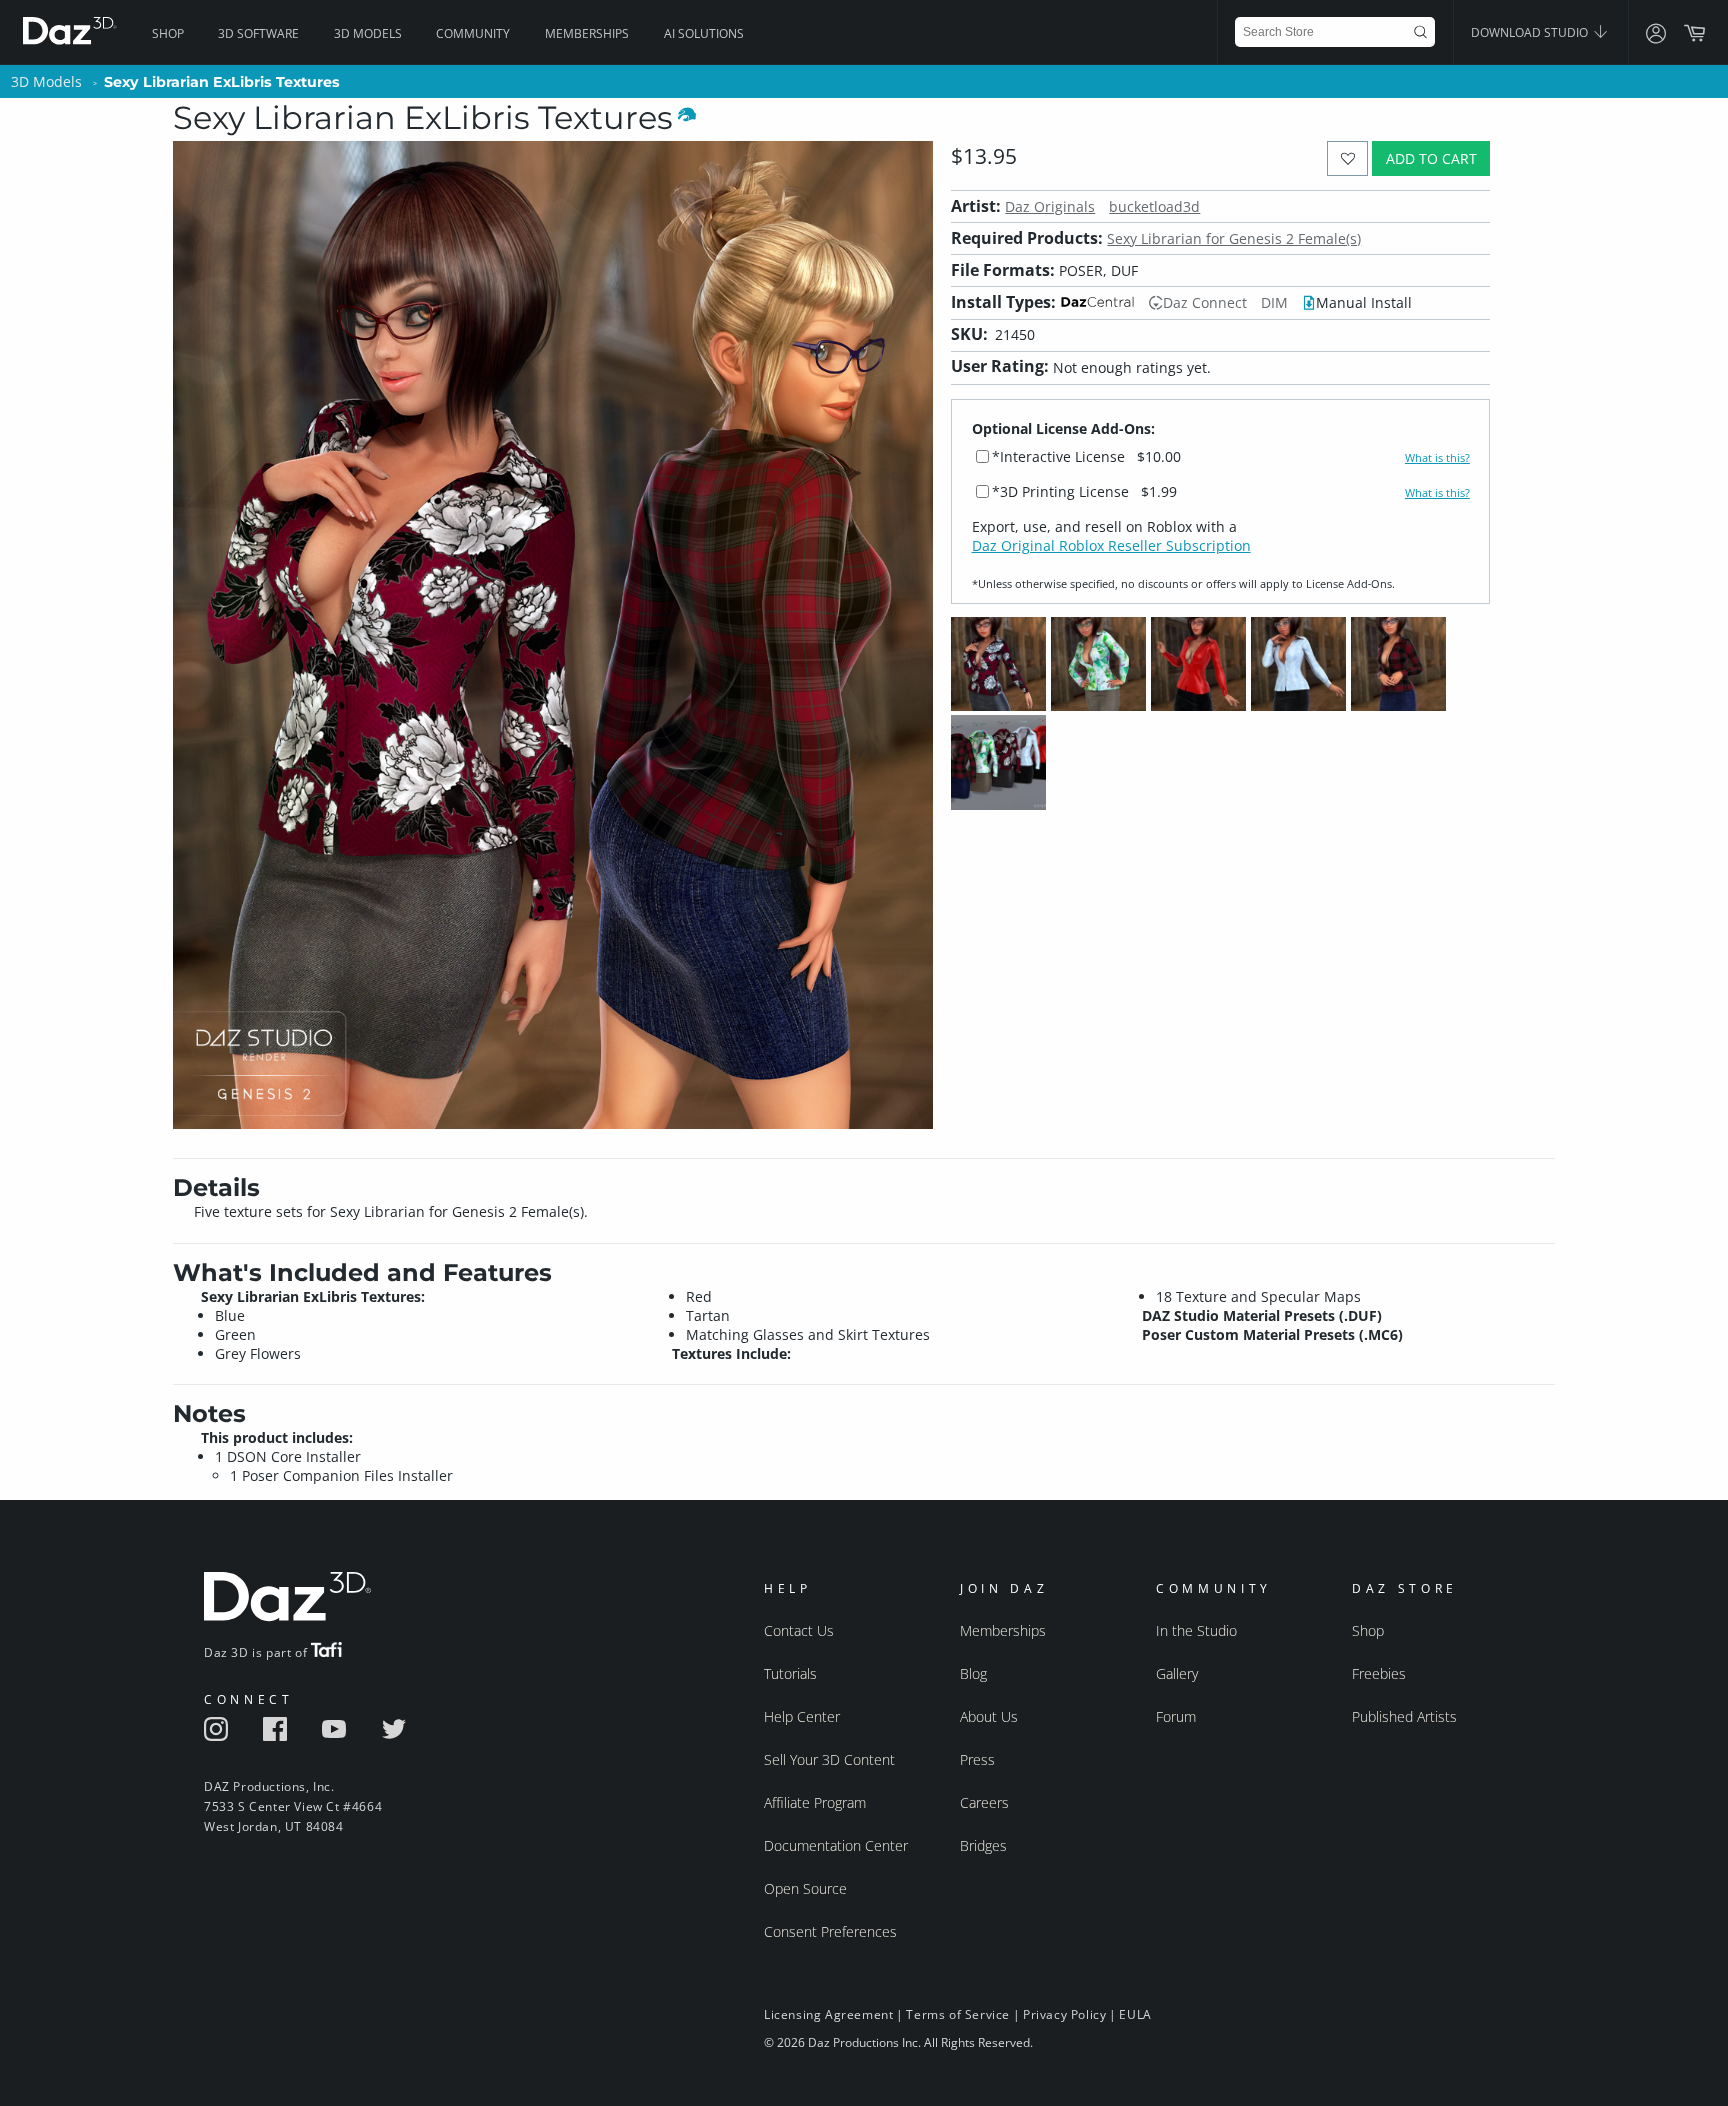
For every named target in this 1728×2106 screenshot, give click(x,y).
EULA (1135, 2014)
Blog (973, 1673)
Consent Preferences (830, 1931)
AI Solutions (704, 33)
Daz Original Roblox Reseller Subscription (1111, 545)
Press (977, 1759)
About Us (989, 1716)
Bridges (983, 1845)
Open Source (805, 1888)
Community (473, 33)
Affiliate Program (815, 1802)
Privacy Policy (1064, 2014)
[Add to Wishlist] (1347, 158)
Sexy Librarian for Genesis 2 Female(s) (1234, 238)
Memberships (587, 33)
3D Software (258, 33)
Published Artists (1404, 1716)
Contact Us (799, 1630)
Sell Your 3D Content (829, 1759)
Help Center (802, 1716)
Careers (984, 1802)
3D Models (368, 33)
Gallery (1177, 1673)
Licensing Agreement (828, 2014)
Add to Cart (1431, 158)
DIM (1274, 302)
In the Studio (1196, 1630)
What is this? (1437, 458)
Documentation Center (836, 1845)
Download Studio (1531, 32)
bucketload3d (1154, 206)
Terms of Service (958, 2014)
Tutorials (790, 1673)
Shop (168, 33)
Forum (1176, 1716)
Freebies (1379, 1673)
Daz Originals (1050, 206)
